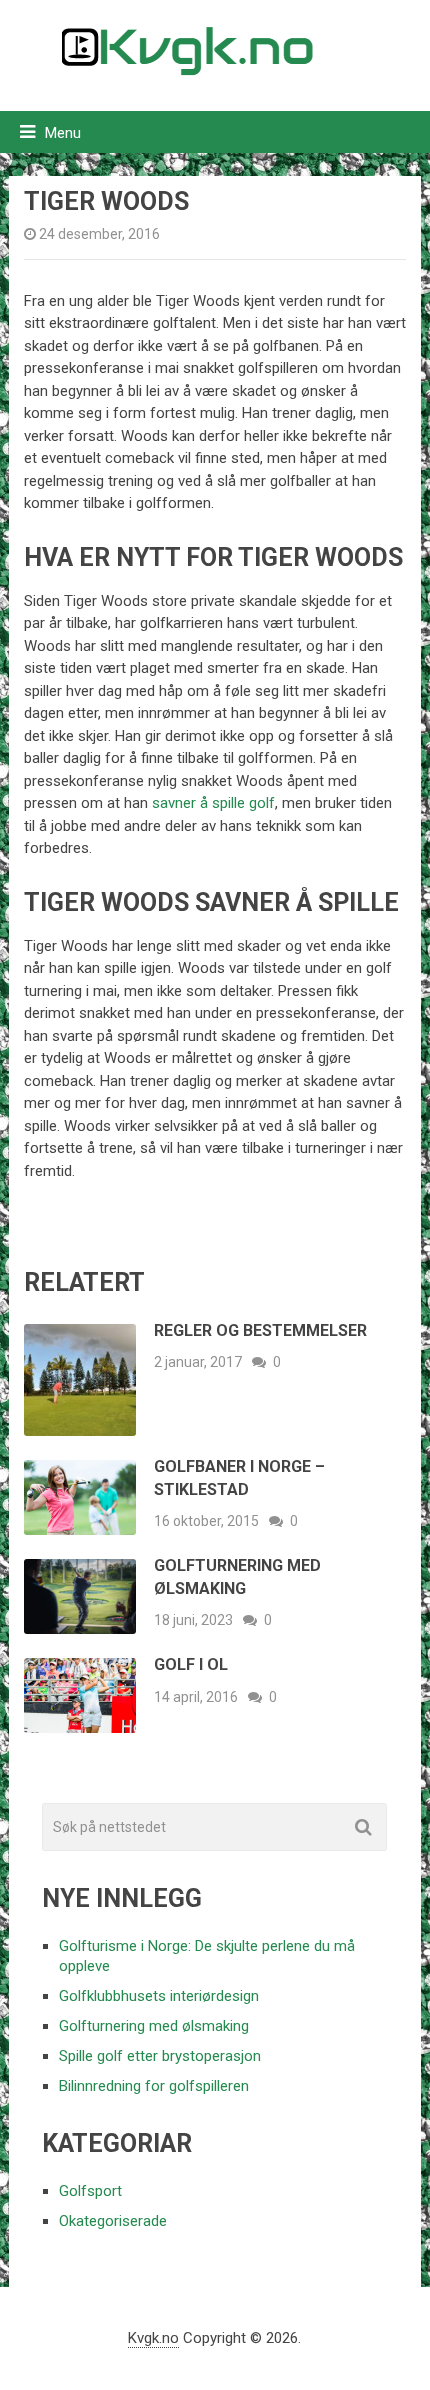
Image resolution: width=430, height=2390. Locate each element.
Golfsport (90, 2191)
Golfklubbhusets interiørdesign (159, 1996)
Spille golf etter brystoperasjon (160, 2056)
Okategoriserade (113, 2221)
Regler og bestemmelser (260, 1330)
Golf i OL (191, 1664)
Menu (63, 133)
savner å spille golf (213, 803)
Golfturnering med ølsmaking (154, 2026)
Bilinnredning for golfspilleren (154, 2086)
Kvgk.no (153, 2338)
